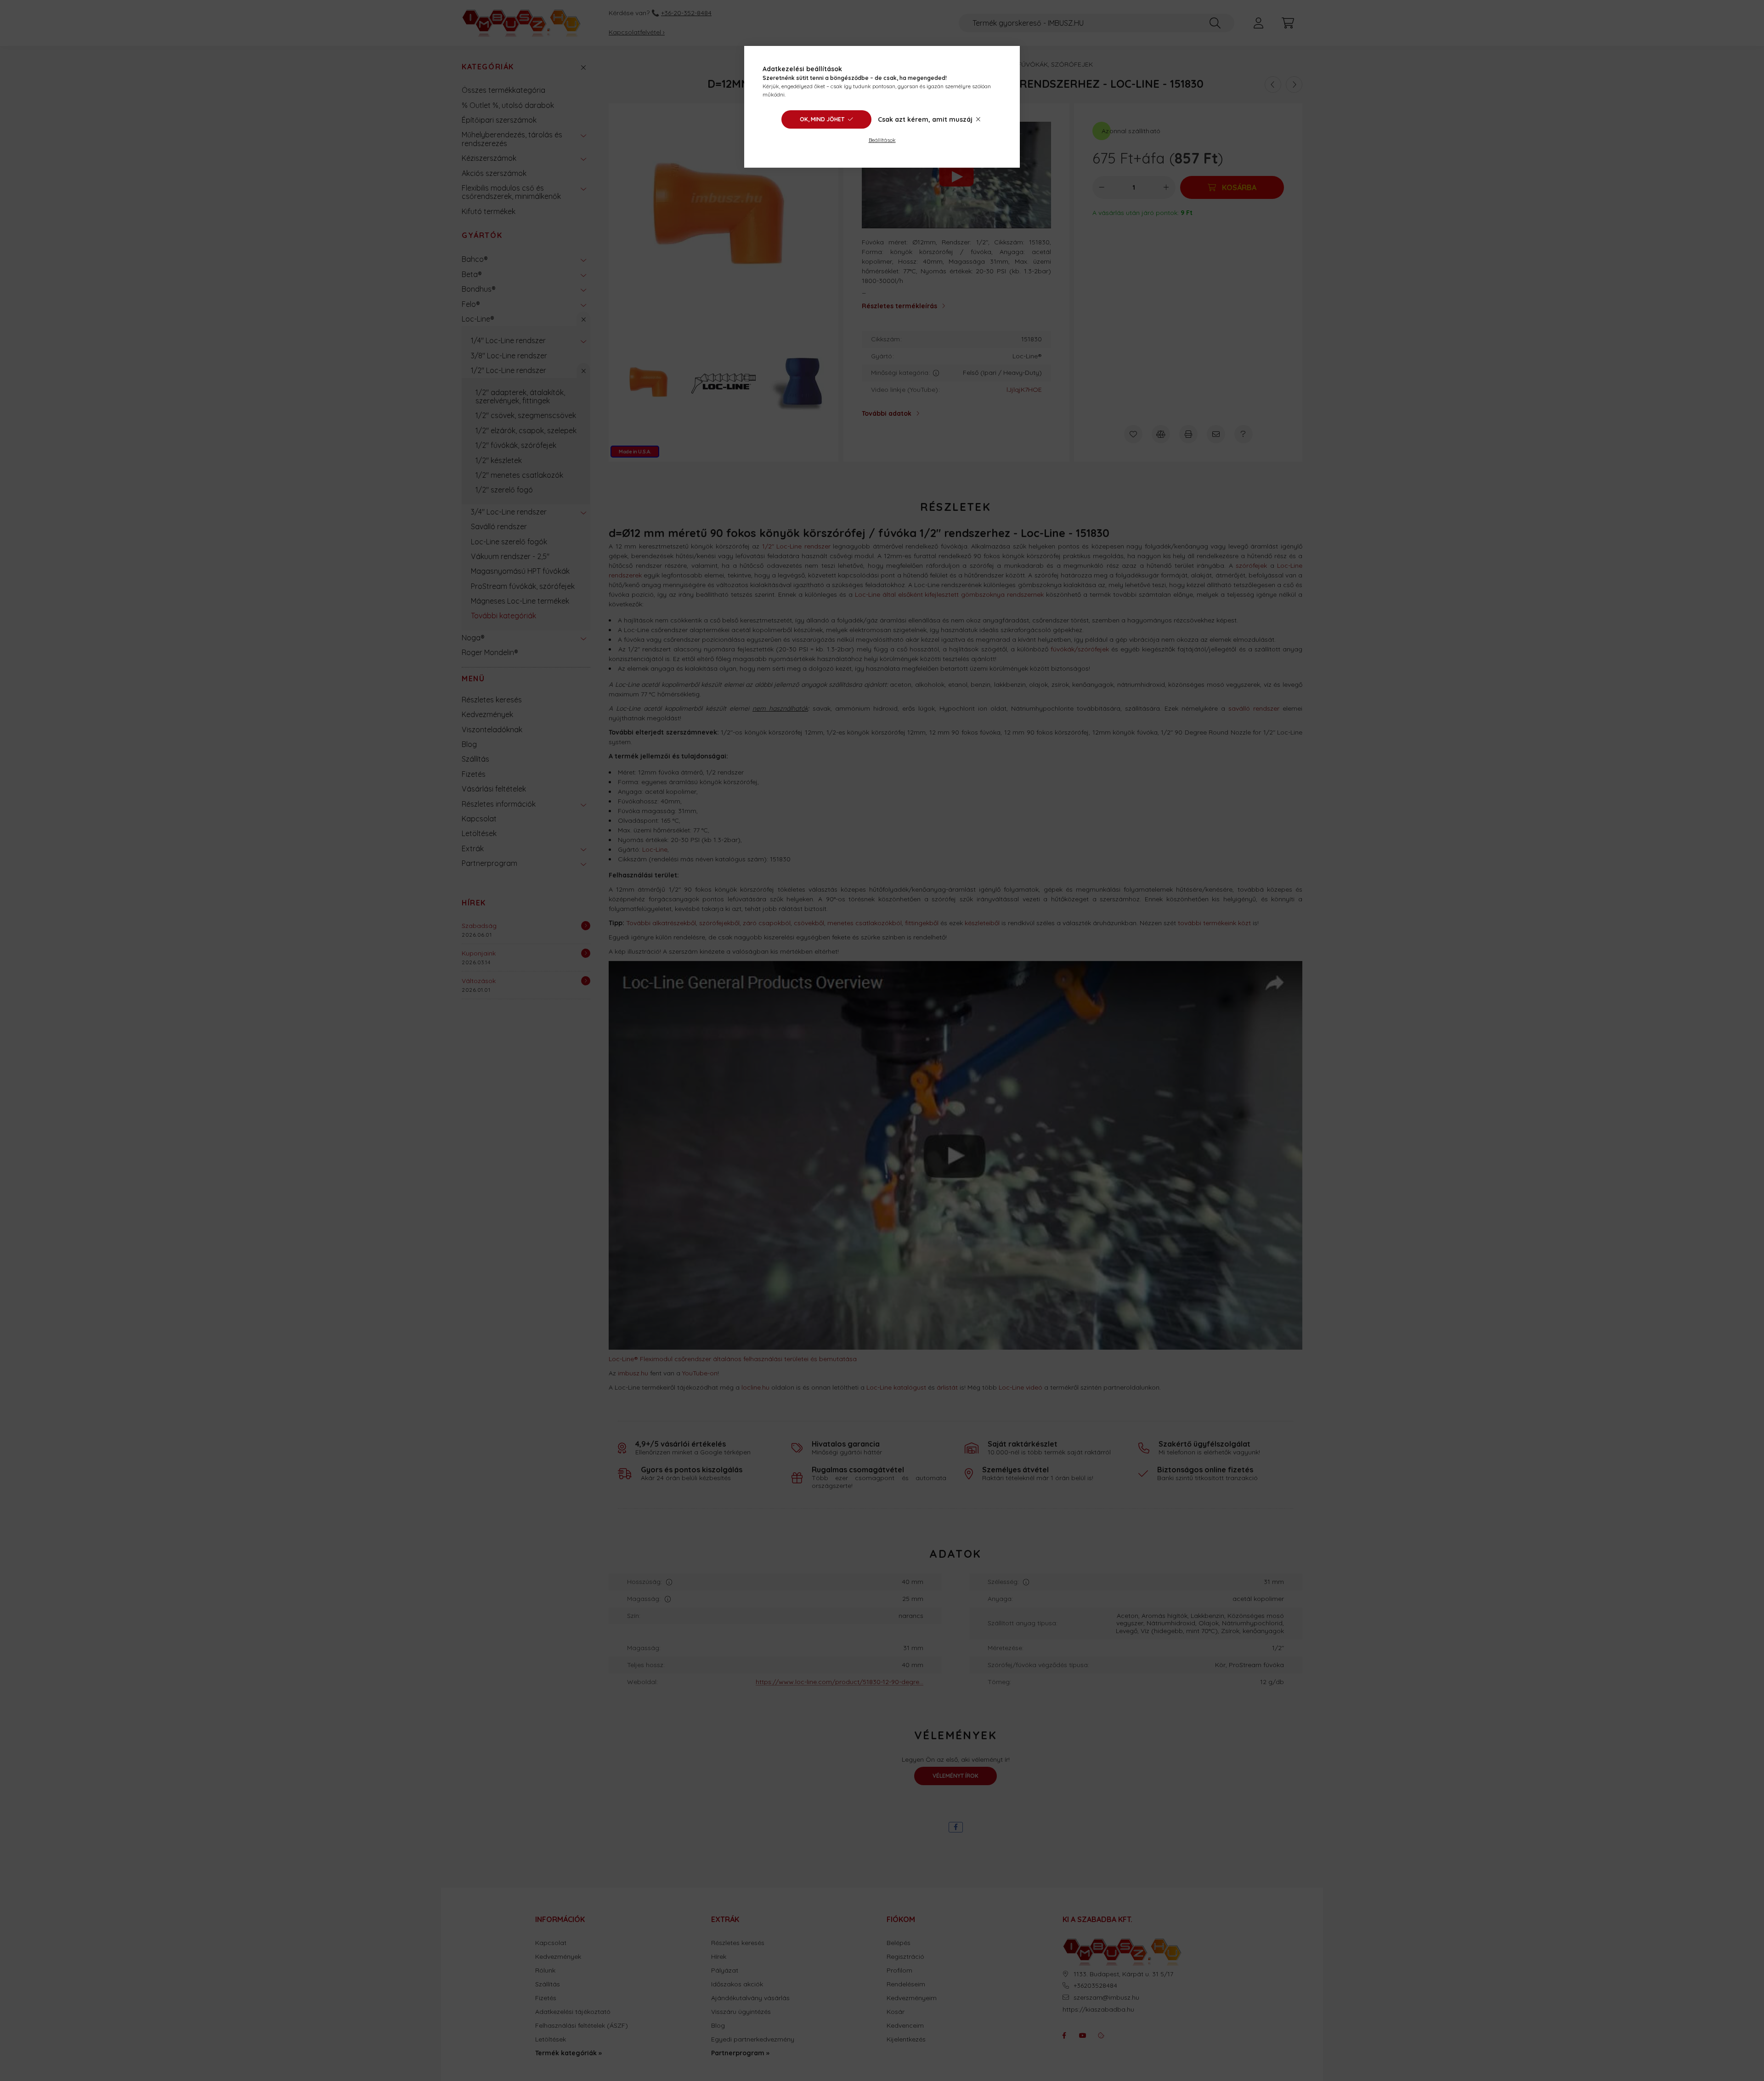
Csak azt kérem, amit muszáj (925, 119)
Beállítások (882, 140)
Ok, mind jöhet (822, 119)
